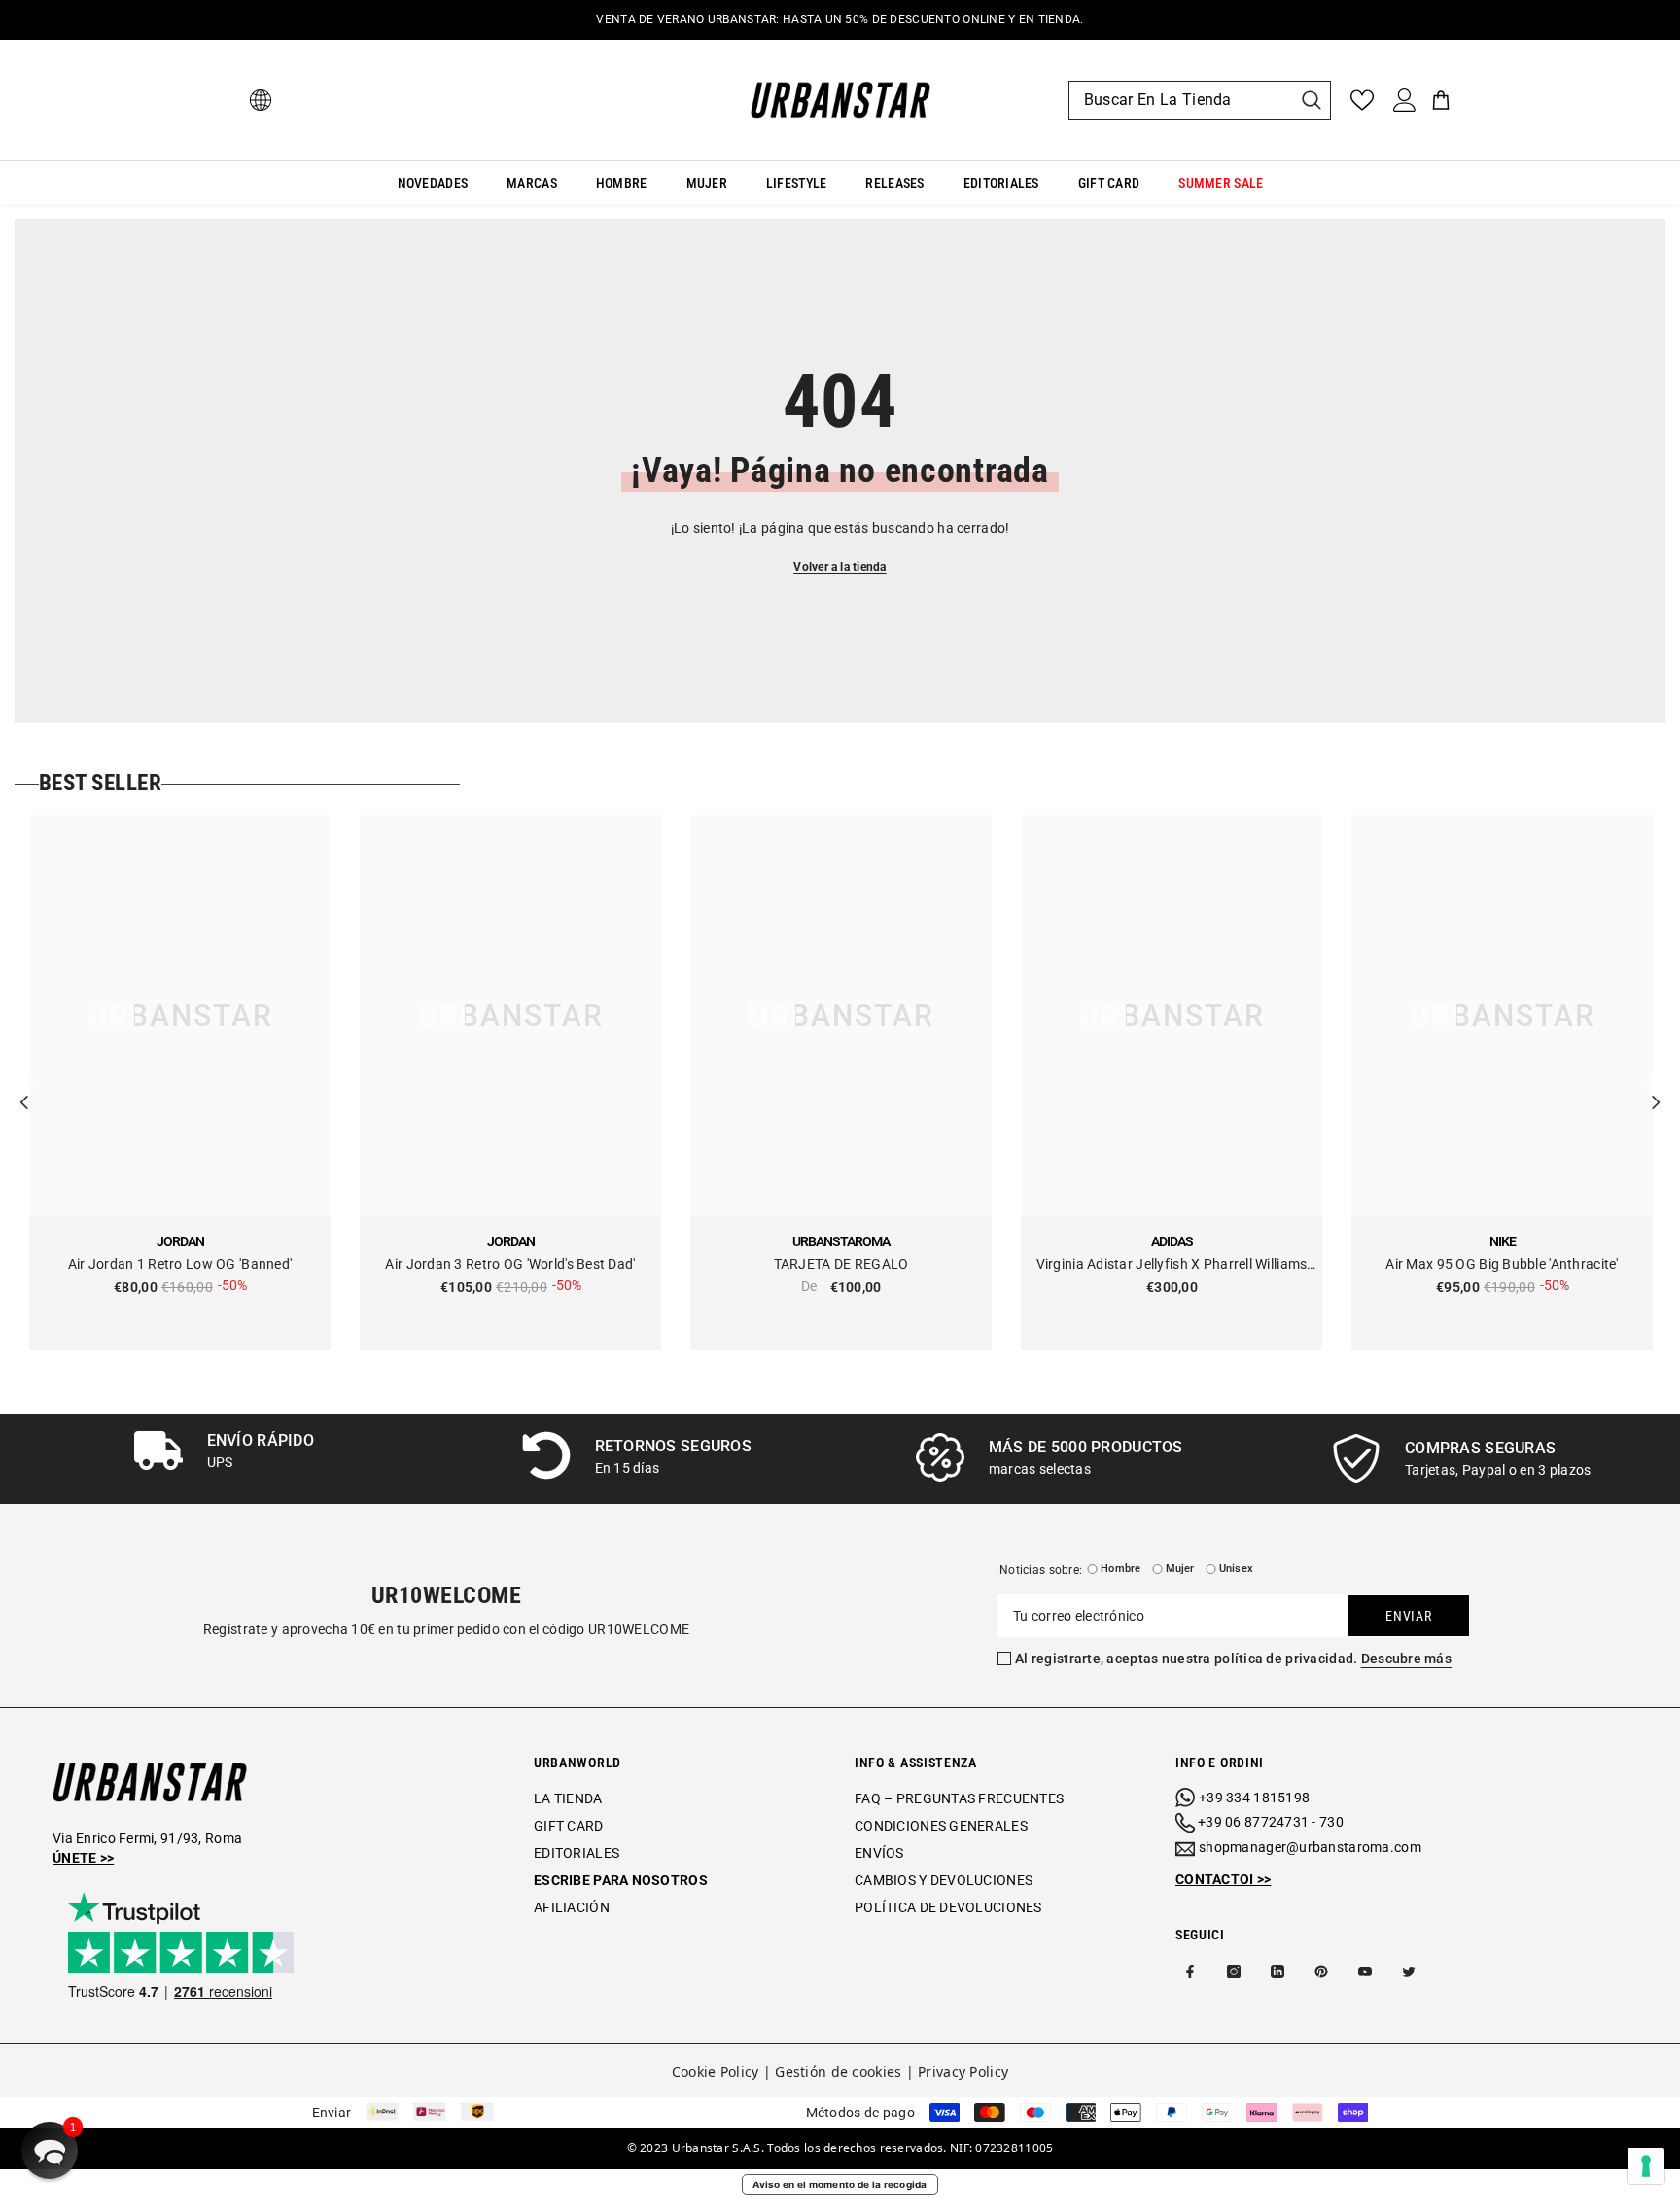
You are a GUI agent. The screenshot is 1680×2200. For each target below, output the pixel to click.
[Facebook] (1190, 1972)
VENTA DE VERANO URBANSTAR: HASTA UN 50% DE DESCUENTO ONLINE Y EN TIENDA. (840, 19)
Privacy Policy (963, 2071)
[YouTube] (1365, 1972)
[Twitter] (1409, 1972)
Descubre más (1406, 1659)
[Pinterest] (1321, 1972)
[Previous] (24, 1083)
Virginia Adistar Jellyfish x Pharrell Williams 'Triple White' (1172, 1265)
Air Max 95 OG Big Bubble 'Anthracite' (1502, 1264)
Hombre (1120, 1569)
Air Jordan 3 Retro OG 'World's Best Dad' (510, 1264)
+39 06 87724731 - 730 (1271, 1822)
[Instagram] (1234, 1972)
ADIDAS (1172, 1241)
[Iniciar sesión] (1405, 100)
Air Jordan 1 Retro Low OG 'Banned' (180, 1264)
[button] (50, 2150)
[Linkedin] (1277, 1972)
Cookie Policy (716, 2071)
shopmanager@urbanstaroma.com (1310, 1847)
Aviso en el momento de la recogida (840, 2184)
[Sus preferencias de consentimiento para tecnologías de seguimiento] (1646, 2166)
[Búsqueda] (1200, 100)
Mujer (1180, 1569)
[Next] (1656, 1083)
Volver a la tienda (840, 567)
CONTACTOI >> (1223, 1879)
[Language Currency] (261, 100)
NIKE (1503, 1241)
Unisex (1236, 1569)
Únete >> (83, 1858)
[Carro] (1441, 100)
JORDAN (180, 1241)
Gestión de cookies (838, 2071)
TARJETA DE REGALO (841, 1264)
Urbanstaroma (841, 1241)
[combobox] (1180, 100)
